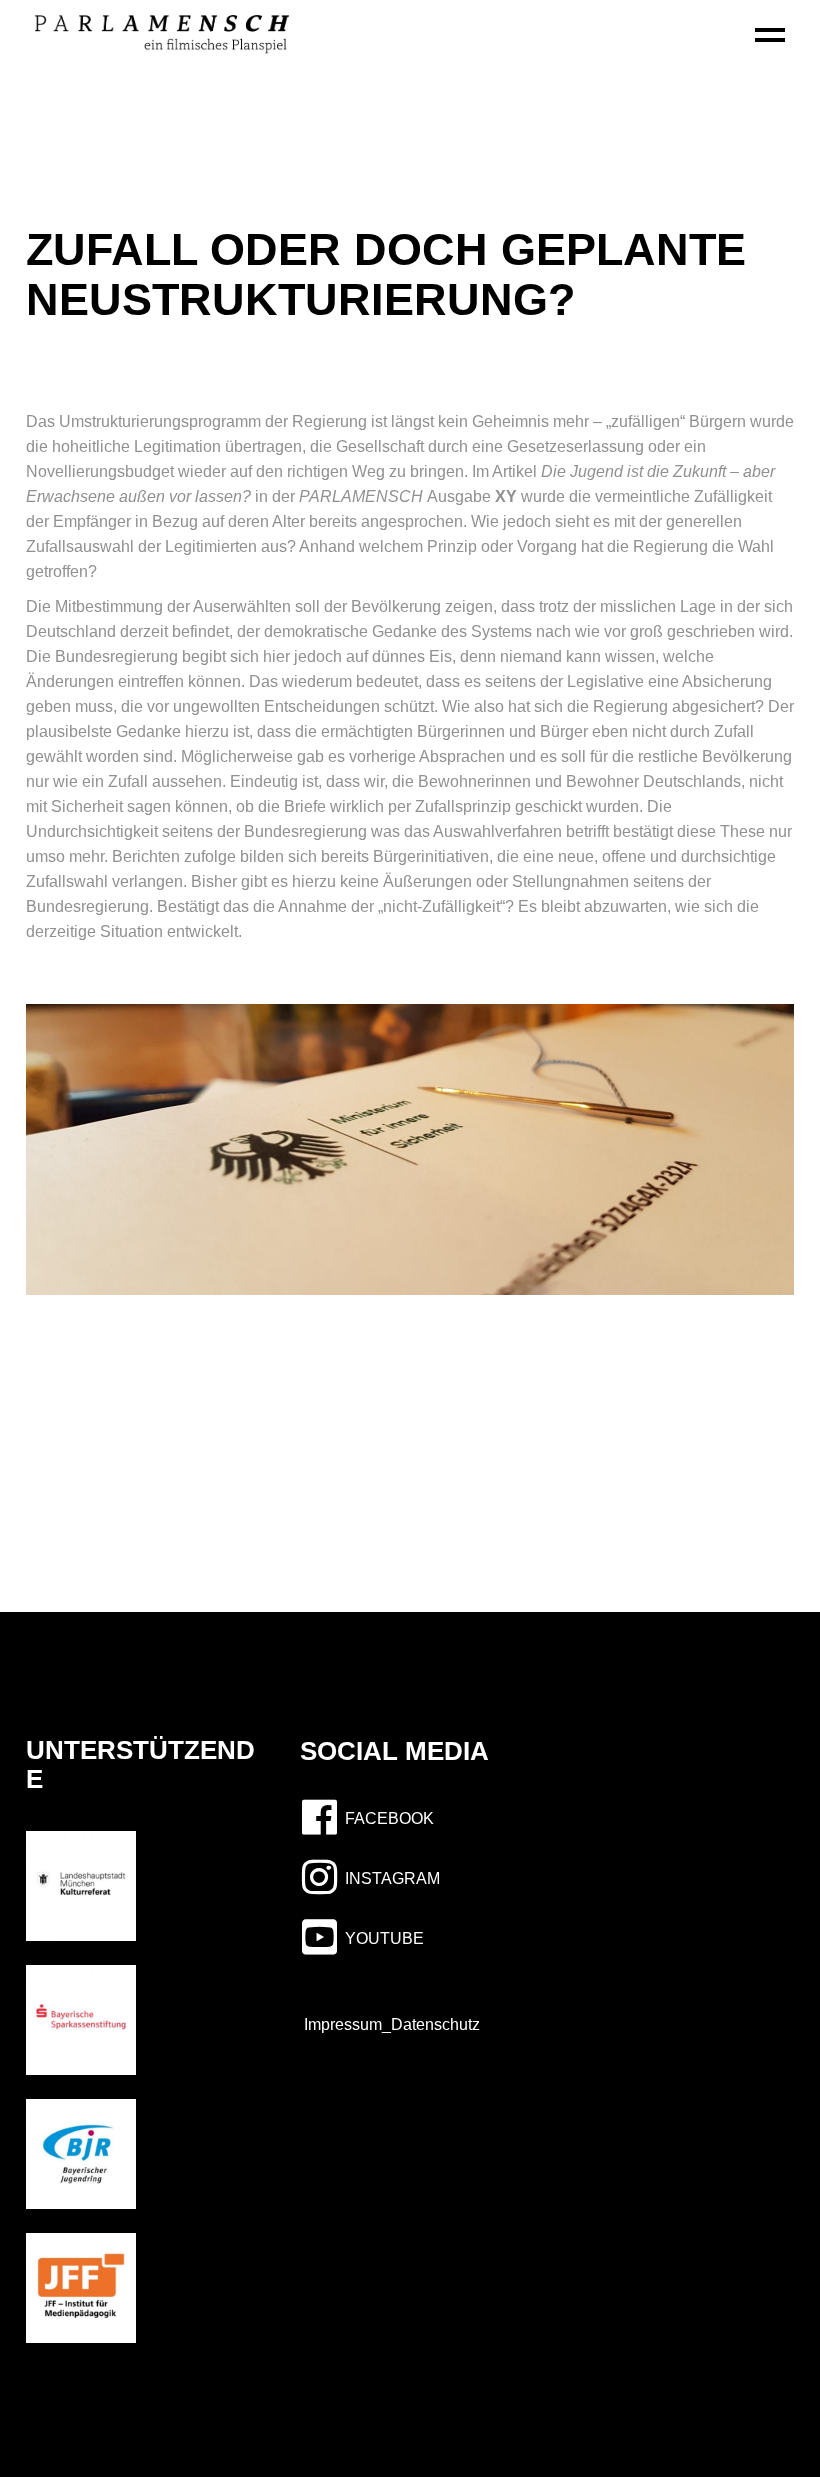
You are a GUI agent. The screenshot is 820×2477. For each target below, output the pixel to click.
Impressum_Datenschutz (386, 2024)
